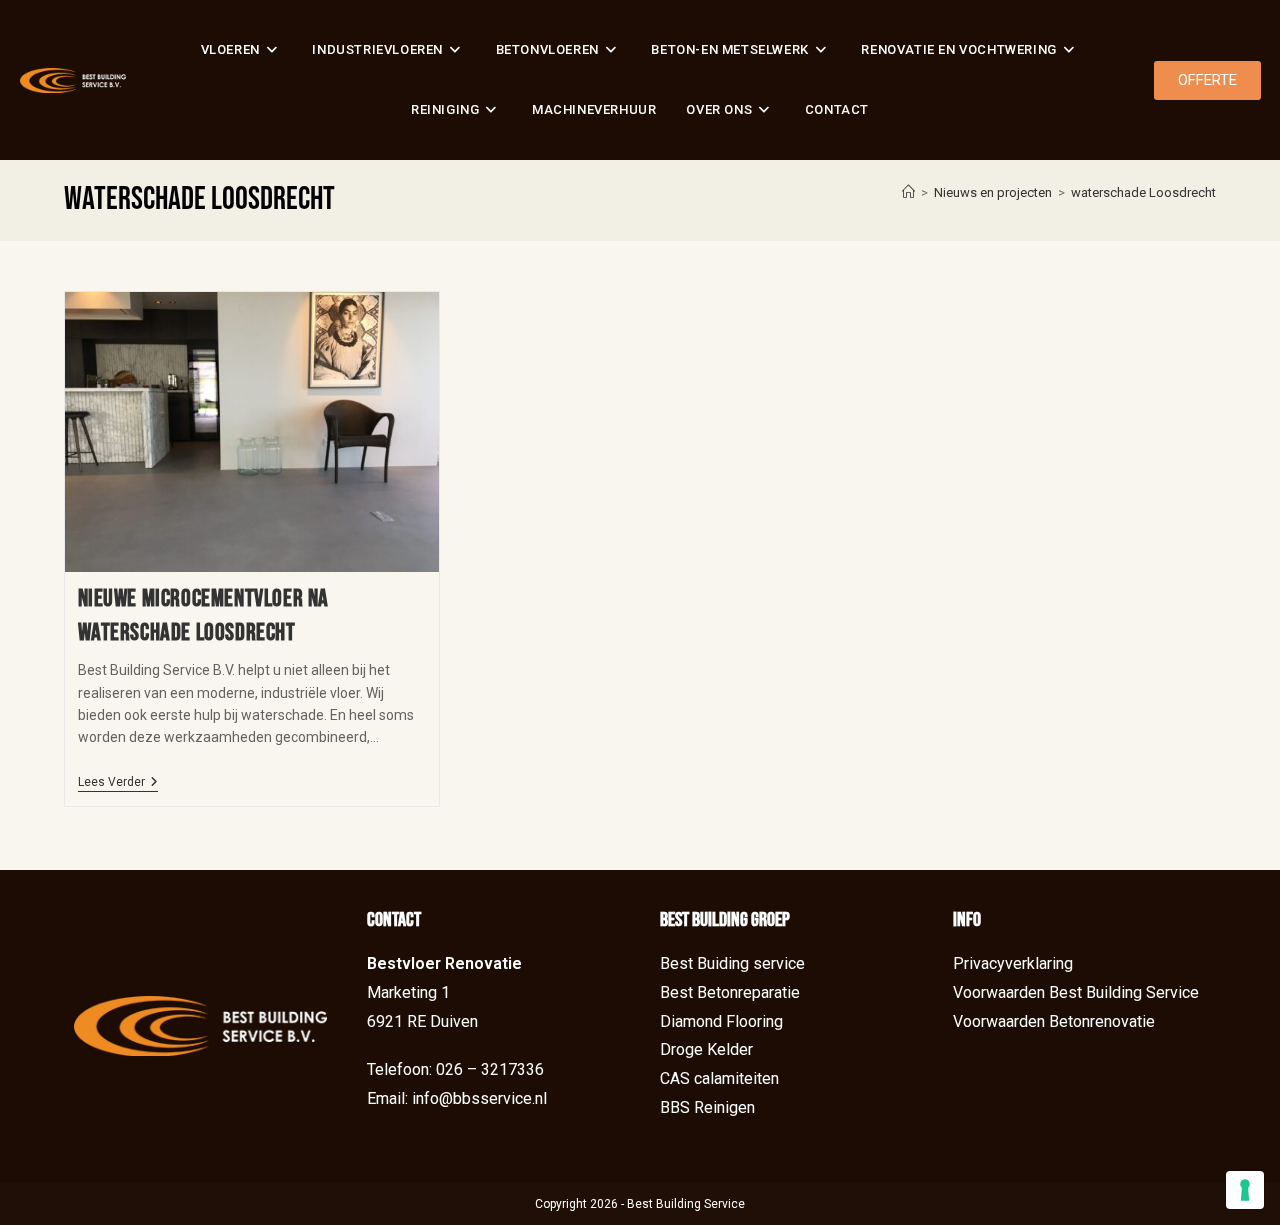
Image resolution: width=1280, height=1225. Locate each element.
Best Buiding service (732, 963)
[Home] (908, 192)
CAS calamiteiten (719, 1078)
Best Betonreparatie (730, 992)
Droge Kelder (706, 1049)
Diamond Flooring (721, 1021)
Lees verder (118, 782)
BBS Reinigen (707, 1107)
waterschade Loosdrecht (1143, 192)
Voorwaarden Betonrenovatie (1054, 1021)
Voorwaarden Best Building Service (1076, 992)
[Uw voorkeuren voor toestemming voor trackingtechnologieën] (1245, 1190)
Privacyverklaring (1013, 963)
